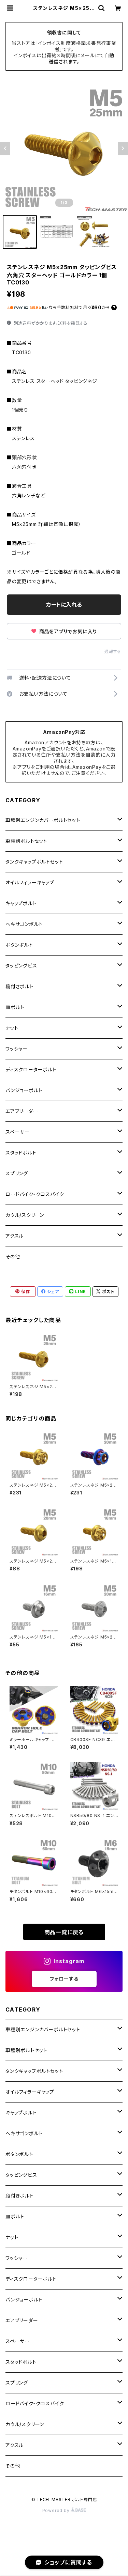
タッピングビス (21, 966)
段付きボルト (20, 986)
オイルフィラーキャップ (30, 882)
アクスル (15, 1236)
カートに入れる (64, 605)
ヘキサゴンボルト (24, 924)
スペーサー (18, 1132)
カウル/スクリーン (25, 1215)
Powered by (57, 2510)
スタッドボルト (21, 1153)
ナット (12, 1028)
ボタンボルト (19, 945)
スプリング (17, 1173)
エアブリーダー (22, 1111)
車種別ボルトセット (26, 841)
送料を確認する (73, 323)
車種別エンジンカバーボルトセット (43, 820)
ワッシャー (17, 1049)
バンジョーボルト (24, 1090)
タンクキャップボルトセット (34, 862)
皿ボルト (15, 1007)
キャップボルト (21, 903)
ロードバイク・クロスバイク (35, 1194)
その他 (13, 1256)
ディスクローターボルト (31, 1069)
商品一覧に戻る (64, 1932)
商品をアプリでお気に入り (67, 631)
